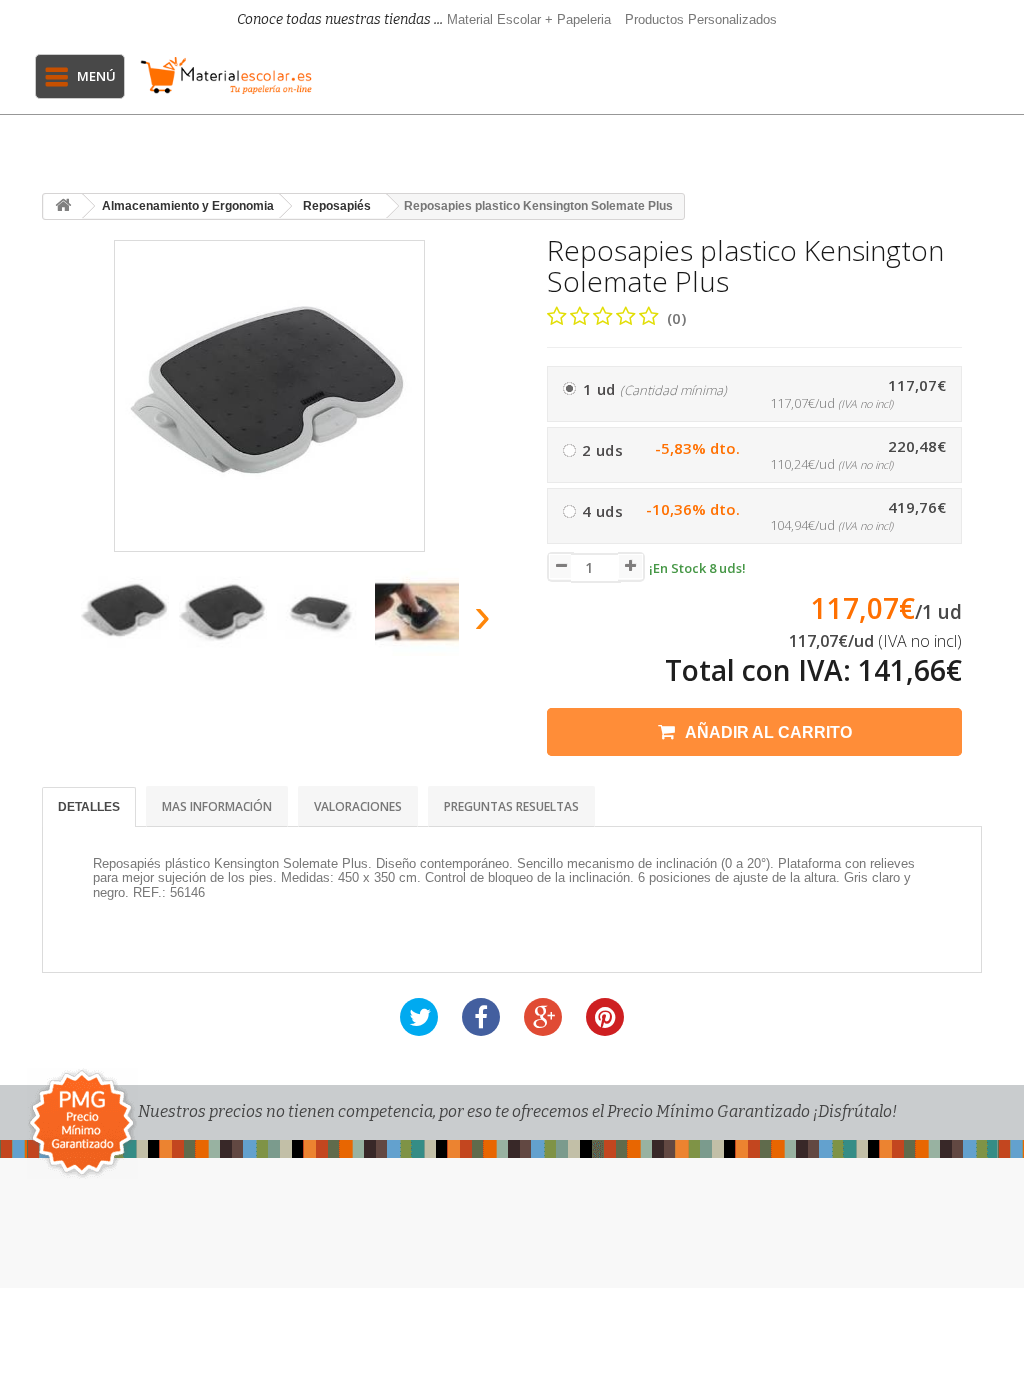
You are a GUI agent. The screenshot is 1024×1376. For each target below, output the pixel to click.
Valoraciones (358, 806)
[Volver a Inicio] (63, 206)
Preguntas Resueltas (511, 806)
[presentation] (61, 621)
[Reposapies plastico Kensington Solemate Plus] (125, 612)
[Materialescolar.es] (226, 75)
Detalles (89, 807)
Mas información (217, 806)
